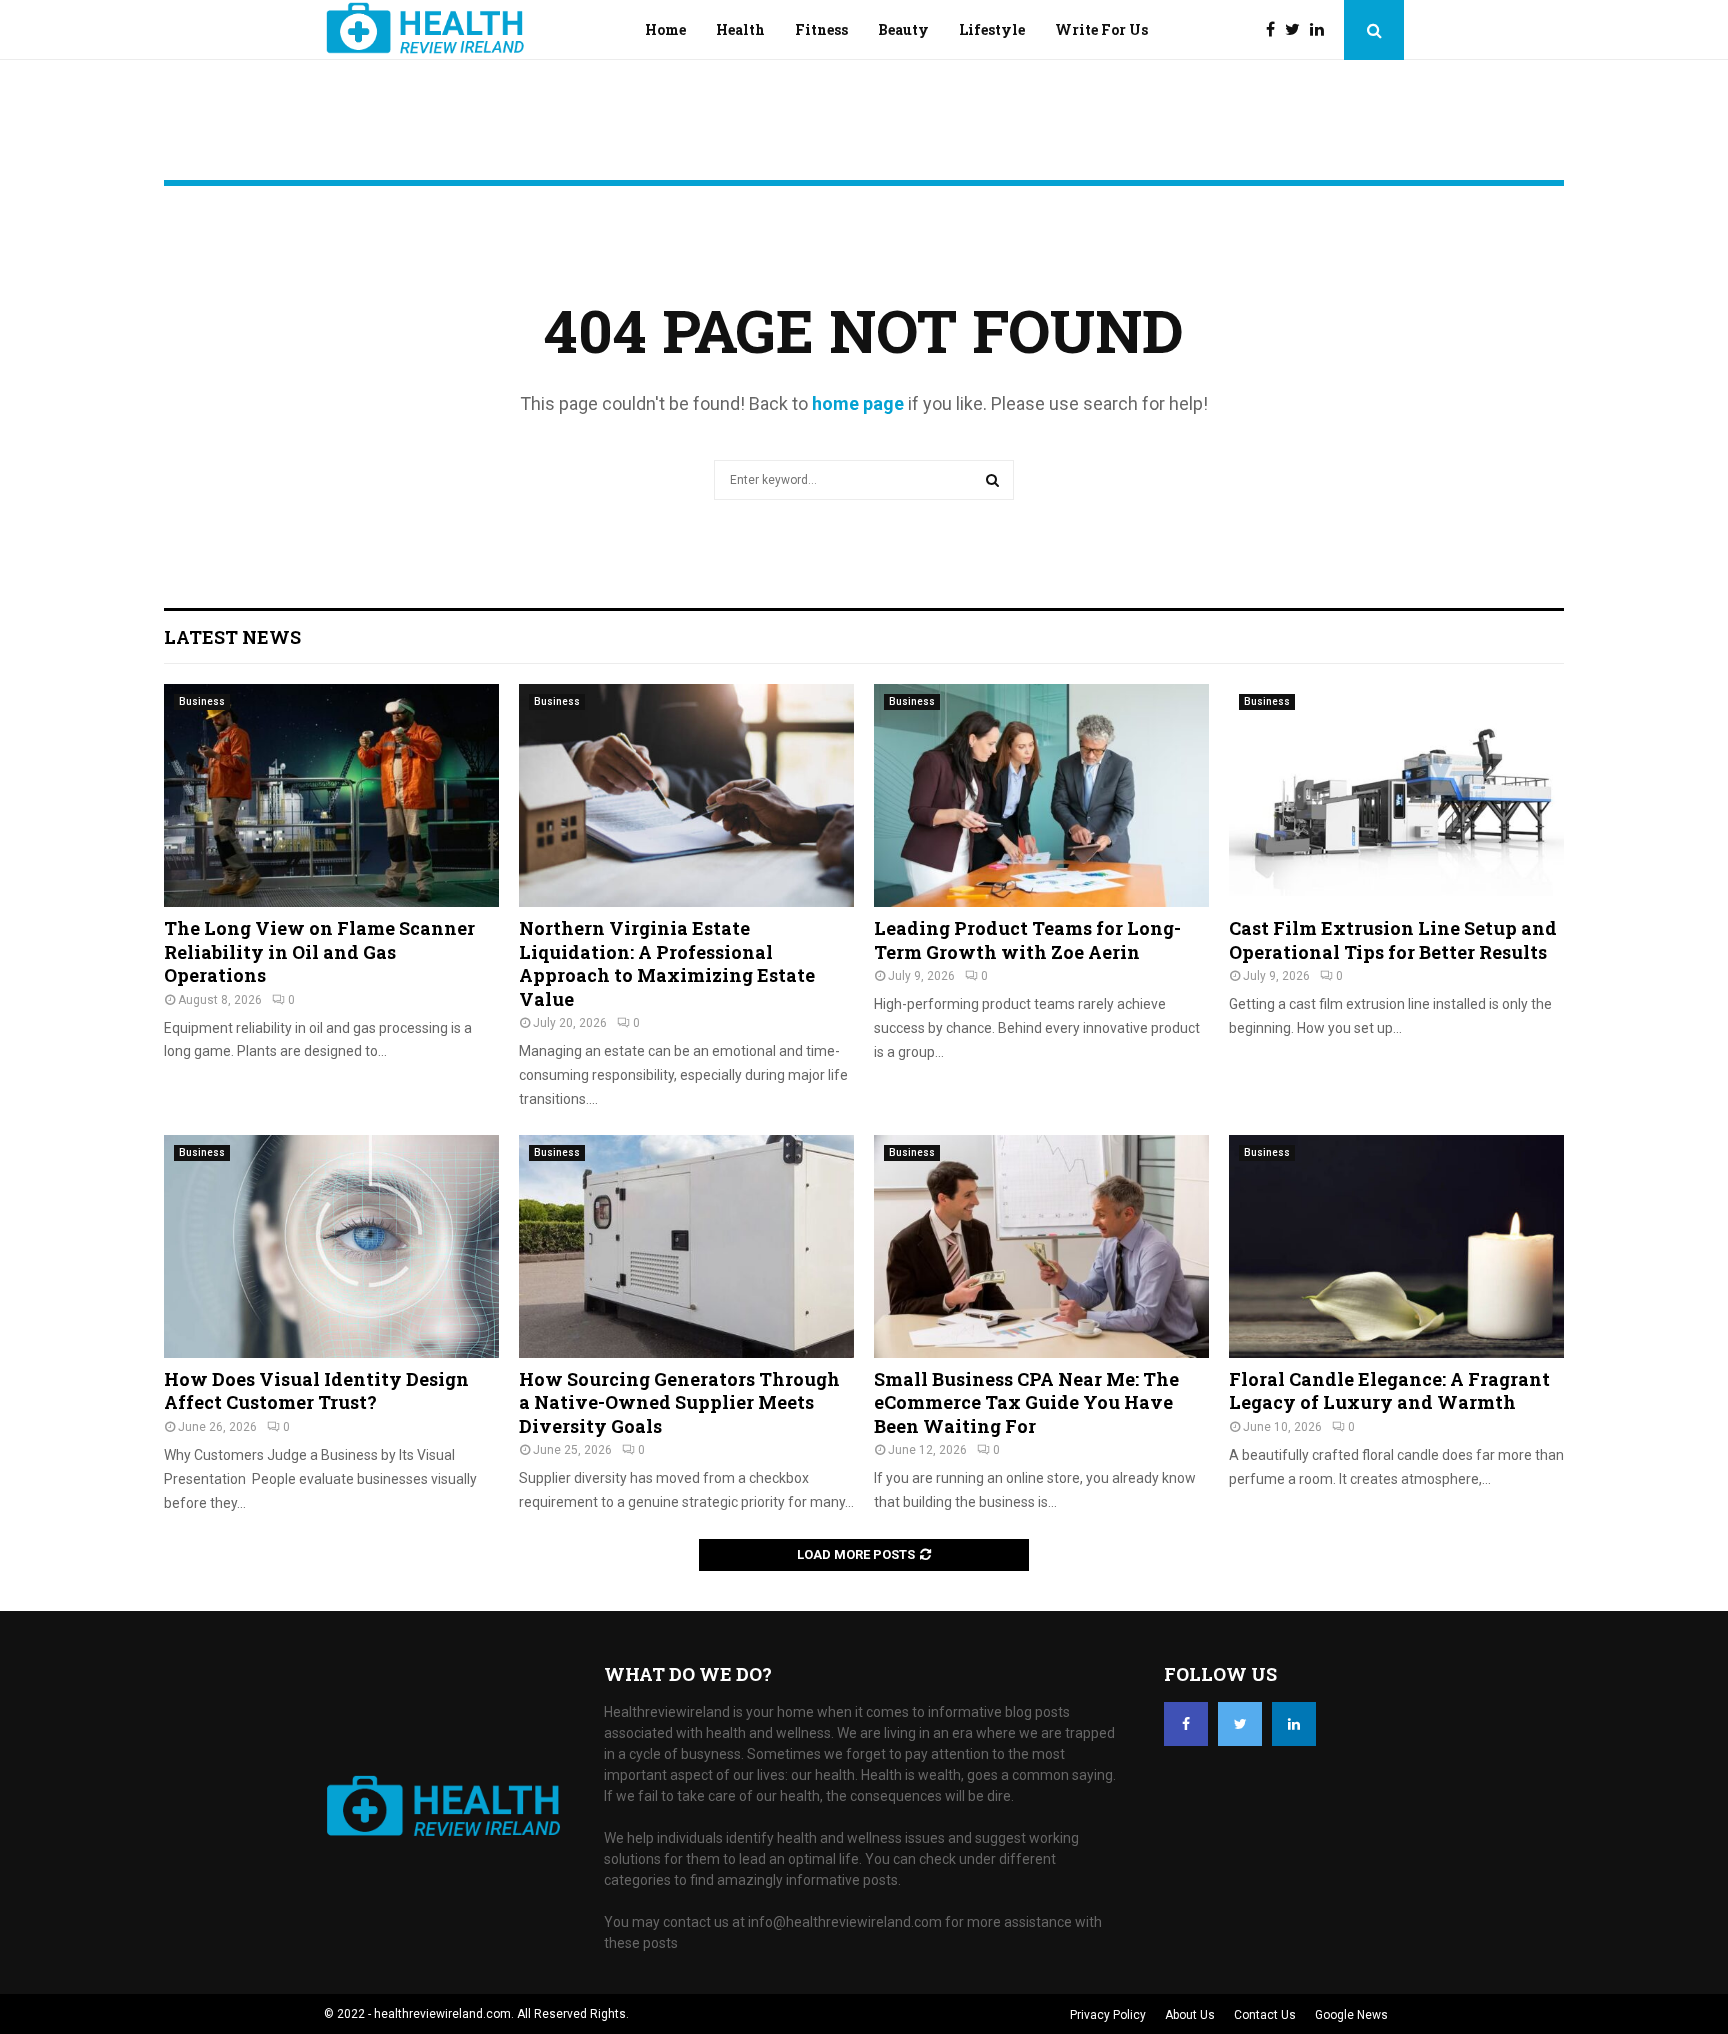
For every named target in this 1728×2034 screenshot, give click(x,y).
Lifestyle (992, 29)
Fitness (821, 29)
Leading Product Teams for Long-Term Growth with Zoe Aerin (1027, 939)
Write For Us (1101, 29)
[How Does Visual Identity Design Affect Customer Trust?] (331, 1246)
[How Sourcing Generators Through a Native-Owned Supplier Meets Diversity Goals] (686, 1246)
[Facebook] (1275, 30)
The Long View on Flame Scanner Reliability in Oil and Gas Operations (319, 951)
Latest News (232, 637)
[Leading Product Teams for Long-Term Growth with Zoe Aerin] (1041, 795)
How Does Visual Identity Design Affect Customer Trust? (316, 1390)
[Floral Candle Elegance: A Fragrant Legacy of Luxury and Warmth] (1396, 1246)
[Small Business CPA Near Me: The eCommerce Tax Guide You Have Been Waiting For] (1041, 1246)
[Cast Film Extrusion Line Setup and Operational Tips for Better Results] (1396, 795)
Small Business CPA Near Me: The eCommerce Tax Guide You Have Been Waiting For (1026, 1402)
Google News (1351, 2015)
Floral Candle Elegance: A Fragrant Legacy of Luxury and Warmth (1389, 1390)
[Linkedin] (1322, 30)
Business (202, 701)
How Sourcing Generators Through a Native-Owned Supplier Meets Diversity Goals (679, 1402)
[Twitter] (1297, 30)
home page (858, 403)
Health (740, 29)
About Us (1190, 2015)
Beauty (903, 29)
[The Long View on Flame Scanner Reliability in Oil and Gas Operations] (331, 795)
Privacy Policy (1108, 2015)
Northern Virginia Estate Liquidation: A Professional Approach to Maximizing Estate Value (667, 963)
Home (665, 29)
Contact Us (1265, 2015)
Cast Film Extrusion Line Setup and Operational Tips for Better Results (1393, 939)
